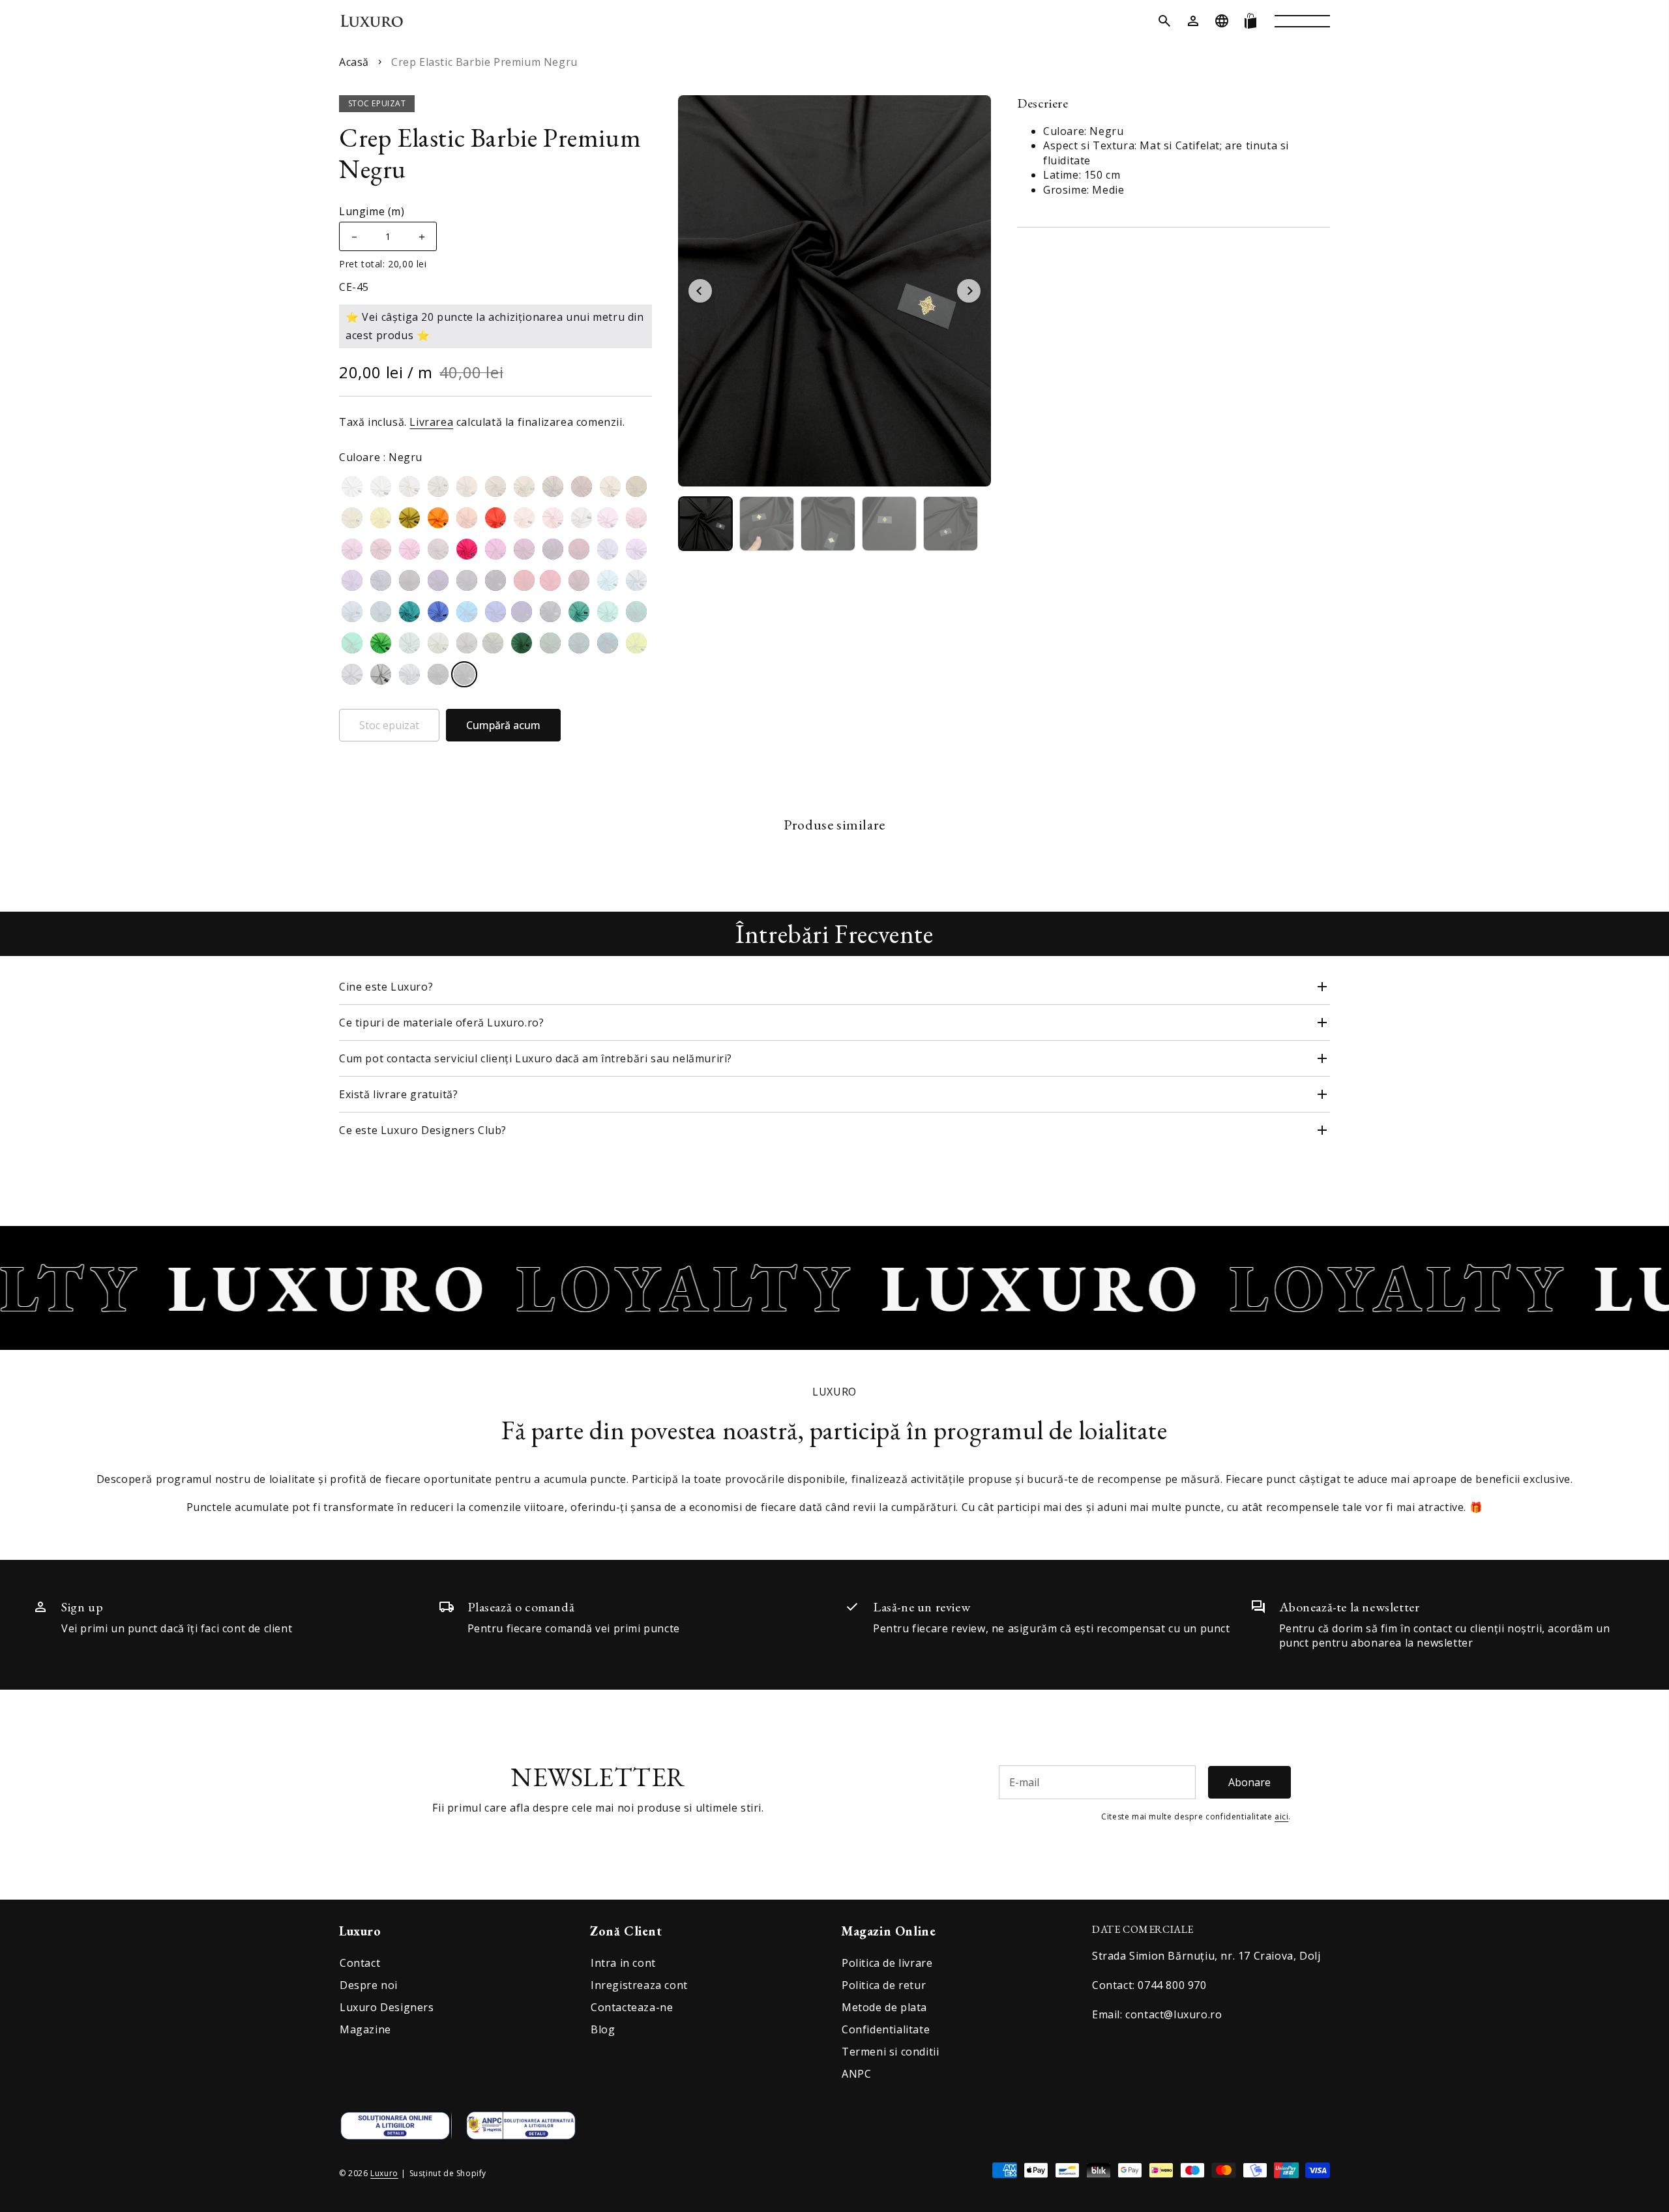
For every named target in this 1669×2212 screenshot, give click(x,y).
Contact (360, 1963)
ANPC (856, 2074)
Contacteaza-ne (632, 2007)
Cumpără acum (503, 725)
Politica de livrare (887, 1963)
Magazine (365, 2029)
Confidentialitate (886, 2029)
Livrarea (431, 422)
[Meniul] (1302, 21)
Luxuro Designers (387, 2007)
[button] (1164, 21)
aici (1281, 1816)
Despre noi (369, 1985)
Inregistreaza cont (639, 1985)
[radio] (352, 486)
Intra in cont (623, 1963)
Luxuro (384, 2173)
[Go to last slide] (700, 291)
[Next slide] (969, 291)
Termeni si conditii (890, 2052)
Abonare (1249, 1782)
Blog (603, 2029)
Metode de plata (884, 2007)
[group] (705, 524)
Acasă (354, 62)
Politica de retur (884, 1985)
